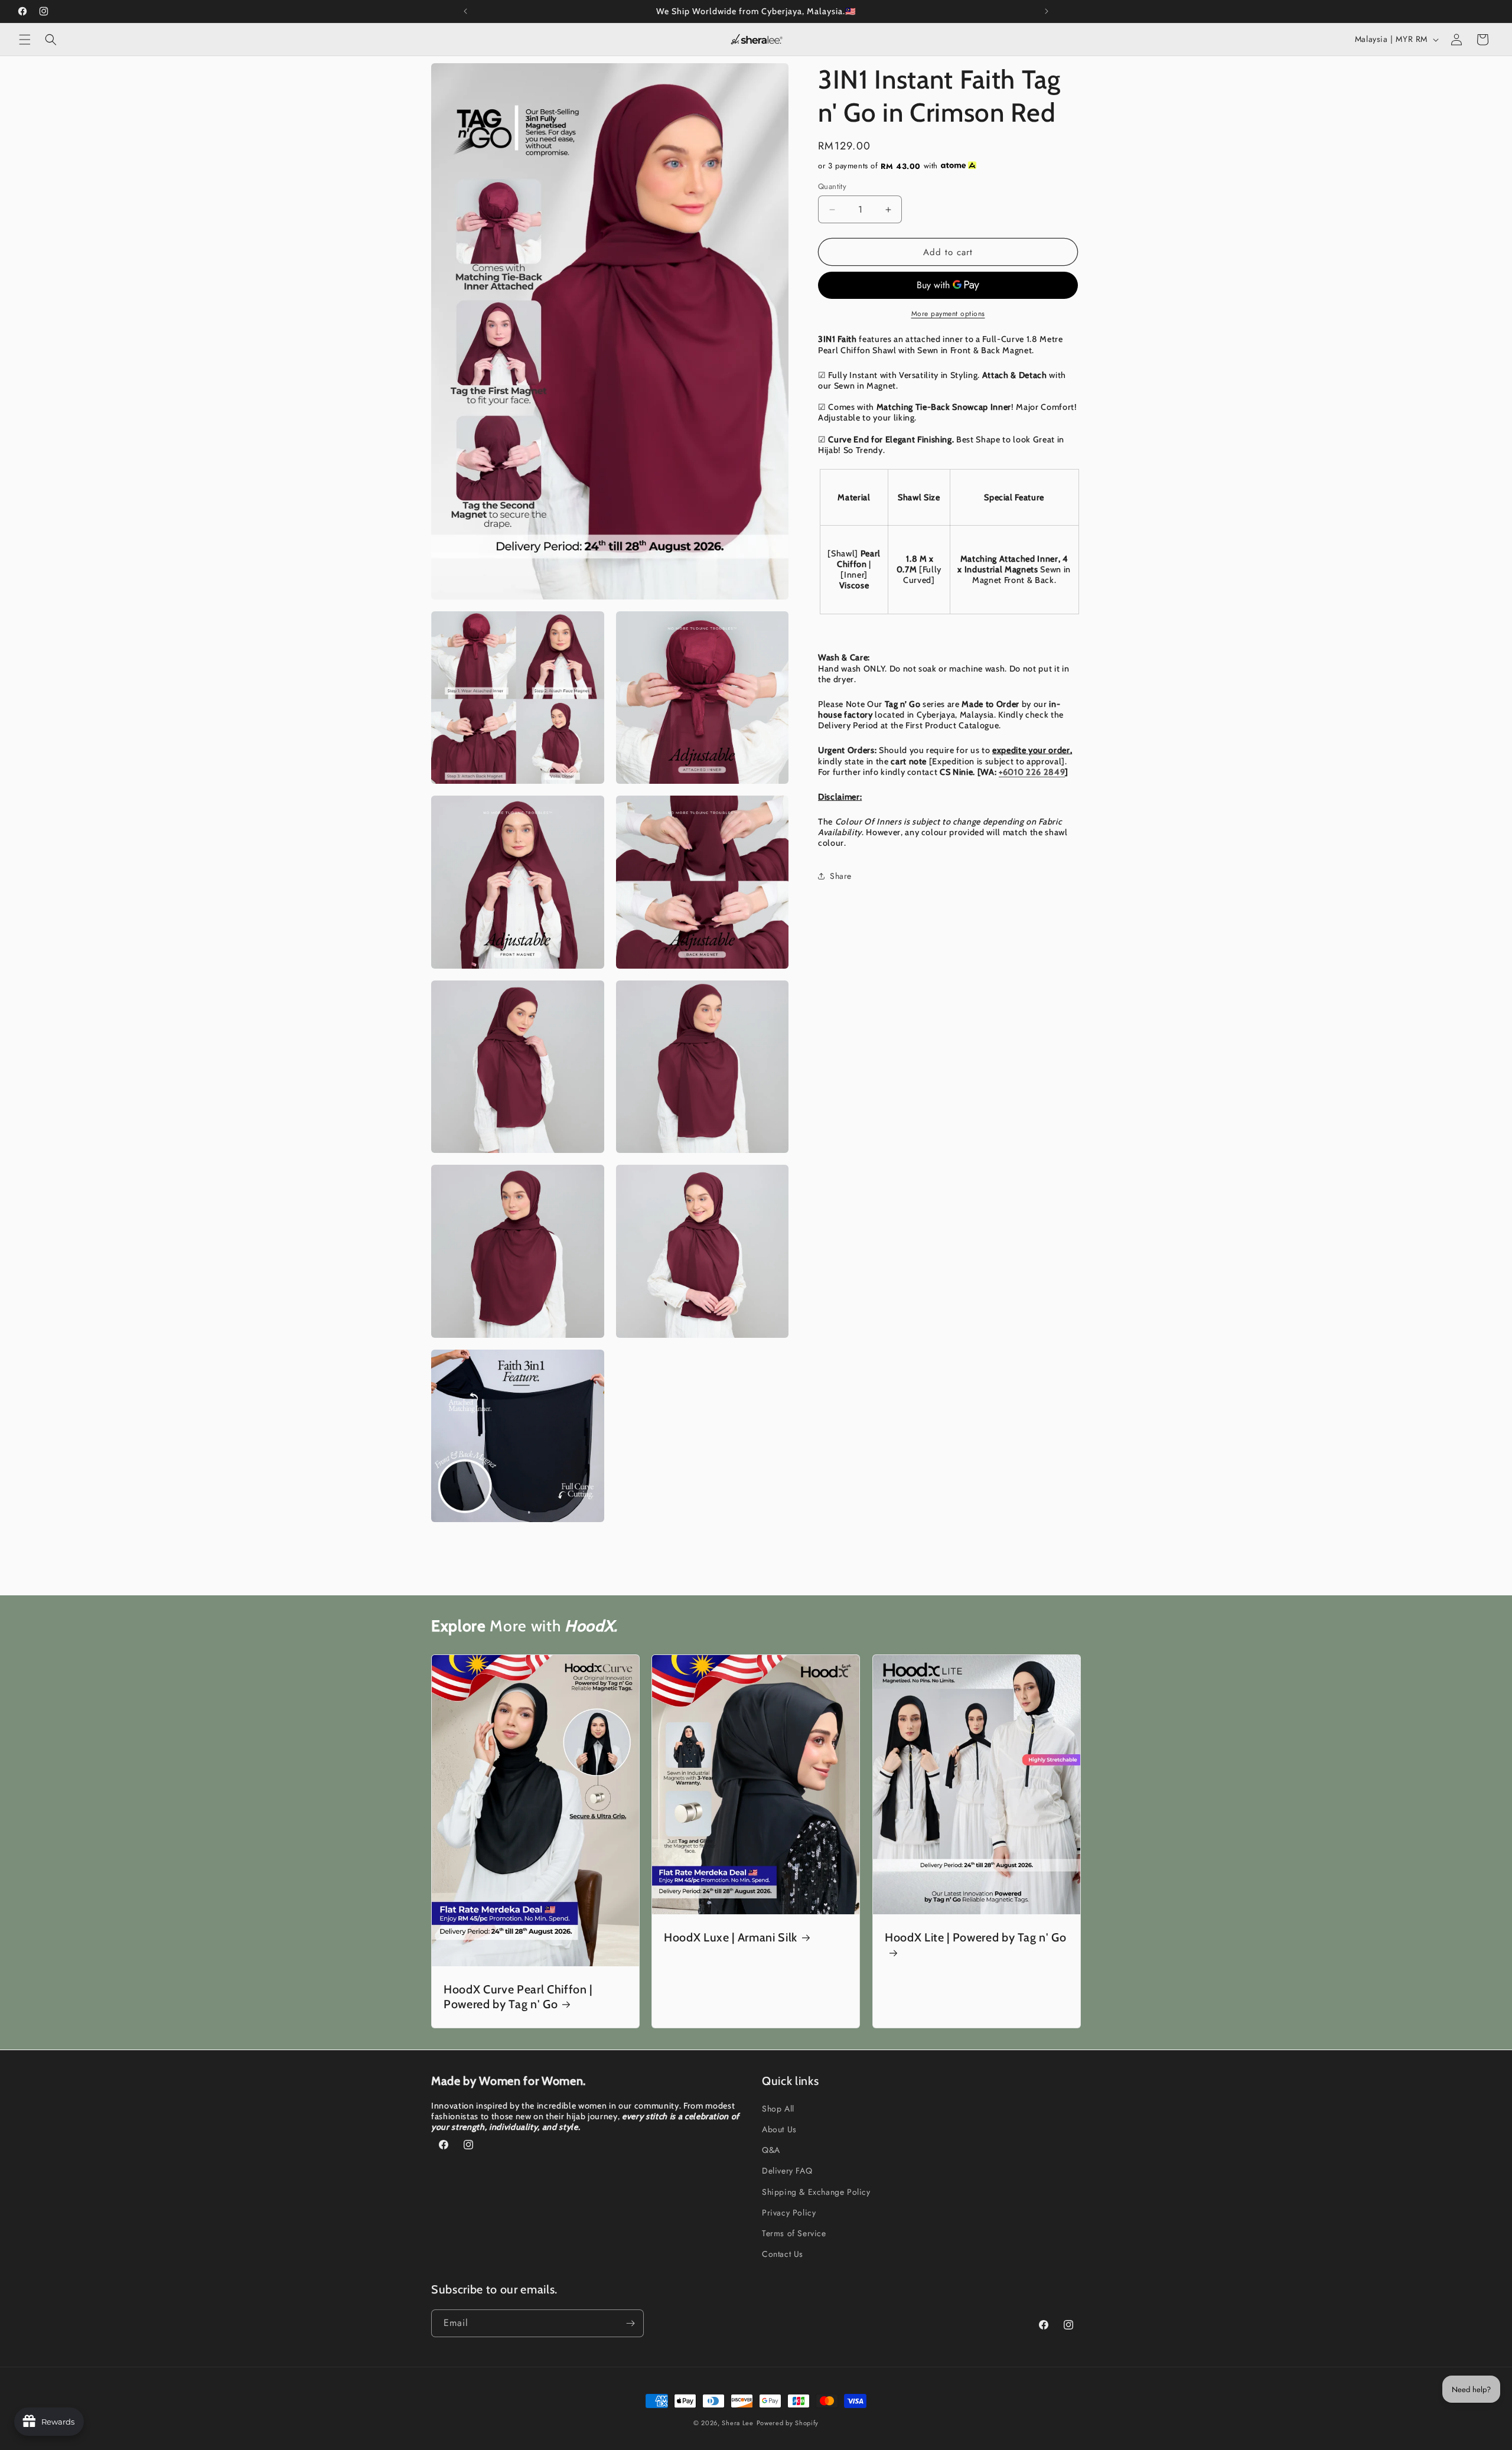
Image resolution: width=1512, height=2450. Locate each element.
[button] (25, 40)
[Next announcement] (1047, 11)
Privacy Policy (789, 2213)
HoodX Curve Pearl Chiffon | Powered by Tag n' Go (518, 1997)
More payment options (948, 314)
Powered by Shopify (788, 2423)
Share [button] (841, 876)
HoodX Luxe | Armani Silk (731, 1937)
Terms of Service (794, 2233)
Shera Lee (737, 2423)
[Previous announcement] (465, 11)
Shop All (778, 2109)
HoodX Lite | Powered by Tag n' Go (976, 1937)
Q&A (771, 2150)
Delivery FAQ (787, 2171)
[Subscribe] (630, 2323)
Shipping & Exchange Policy (816, 2192)
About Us (779, 2129)
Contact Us (783, 2254)
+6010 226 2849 (1032, 772)
